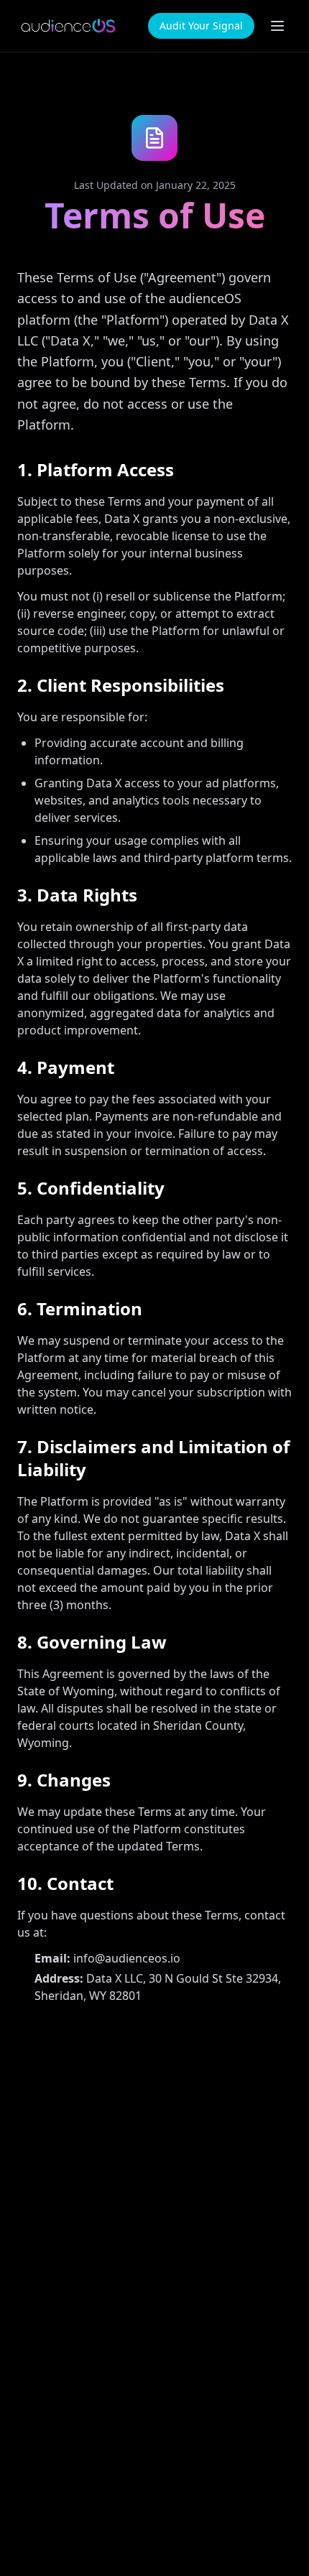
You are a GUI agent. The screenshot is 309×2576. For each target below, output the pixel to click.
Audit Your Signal (201, 26)
